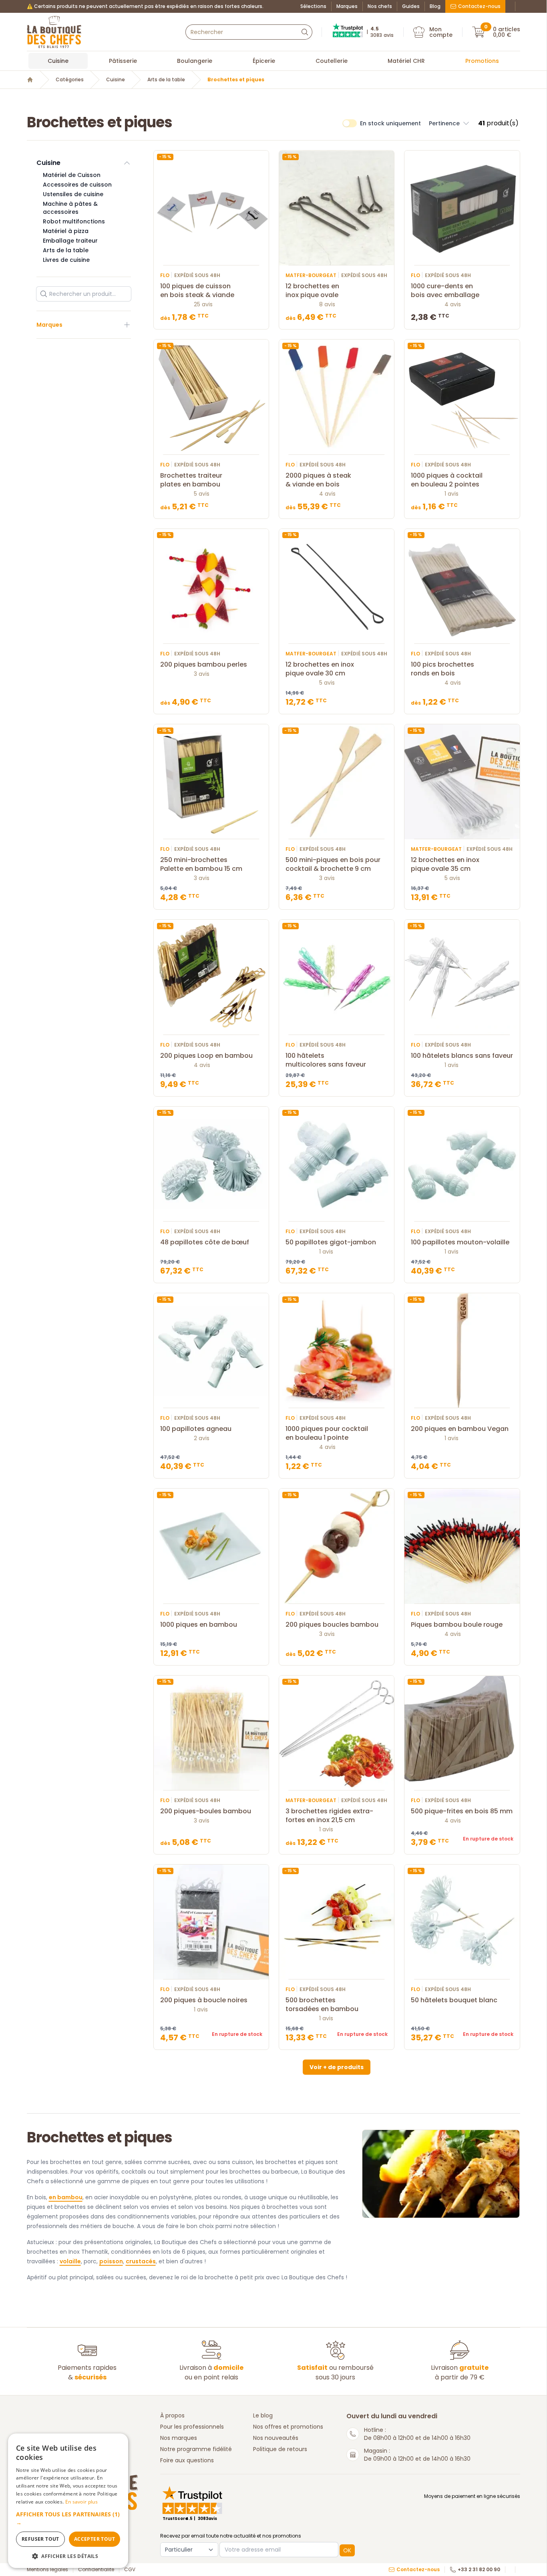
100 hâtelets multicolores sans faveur (326, 1060)
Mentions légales (47, 2570)
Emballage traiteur (70, 241)
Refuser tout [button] (40, 2539)
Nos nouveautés (276, 2438)
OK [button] (347, 2550)
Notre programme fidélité (196, 2449)
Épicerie (264, 61)
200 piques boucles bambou (332, 1625)
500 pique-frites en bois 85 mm (462, 1811)
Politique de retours (280, 2449)
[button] (449, 123)
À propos (172, 2415)
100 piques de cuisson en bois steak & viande (197, 291)
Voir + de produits (337, 2067)
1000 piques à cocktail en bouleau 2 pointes (447, 480)
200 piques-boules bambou (206, 1811)
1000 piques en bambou (199, 1625)
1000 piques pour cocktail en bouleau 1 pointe (327, 1433)
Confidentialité (96, 2570)
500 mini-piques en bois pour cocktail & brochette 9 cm (333, 864)
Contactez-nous (479, 6)
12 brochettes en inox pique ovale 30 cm (320, 669)
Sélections (313, 6)
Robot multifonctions (74, 221)
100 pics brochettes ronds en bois (442, 669)
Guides (411, 6)
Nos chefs (380, 6)
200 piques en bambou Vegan (460, 1429)
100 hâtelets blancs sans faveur (462, 1056)
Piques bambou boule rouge (457, 1625)
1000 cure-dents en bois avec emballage (445, 291)
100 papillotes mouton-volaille (460, 1242)
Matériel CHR (406, 61)
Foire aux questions (187, 2460)
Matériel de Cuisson (72, 175)
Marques (347, 6)
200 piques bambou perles (204, 665)
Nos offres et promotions (288, 2427)
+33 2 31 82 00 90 (479, 2570)
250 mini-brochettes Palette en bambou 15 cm (201, 864)
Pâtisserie (123, 61)
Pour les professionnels (192, 2427)
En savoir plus (81, 2502)
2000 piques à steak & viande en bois (318, 480)
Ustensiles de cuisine (73, 194)
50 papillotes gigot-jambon (331, 1242)
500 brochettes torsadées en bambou (322, 2005)
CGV (130, 2570)
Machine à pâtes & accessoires (70, 208)
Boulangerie (195, 61)
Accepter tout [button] (95, 2539)
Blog (435, 6)
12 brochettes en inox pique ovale (312, 291)
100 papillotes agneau (196, 1429)
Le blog (263, 2415)
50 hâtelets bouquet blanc (454, 2000)
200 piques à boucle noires (204, 2000)
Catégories (70, 80)
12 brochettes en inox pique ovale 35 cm (445, 864)
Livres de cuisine (66, 260)
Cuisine (58, 61)
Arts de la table (166, 80)
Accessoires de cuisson (77, 185)
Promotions (482, 61)
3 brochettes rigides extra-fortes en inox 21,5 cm (329, 1816)
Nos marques (179, 2438)
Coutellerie (332, 61)
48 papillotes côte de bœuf (205, 1242)
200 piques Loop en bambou (206, 1056)
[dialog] (68, 2501)
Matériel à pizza (66, 231)
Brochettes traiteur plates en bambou (191, 480)
